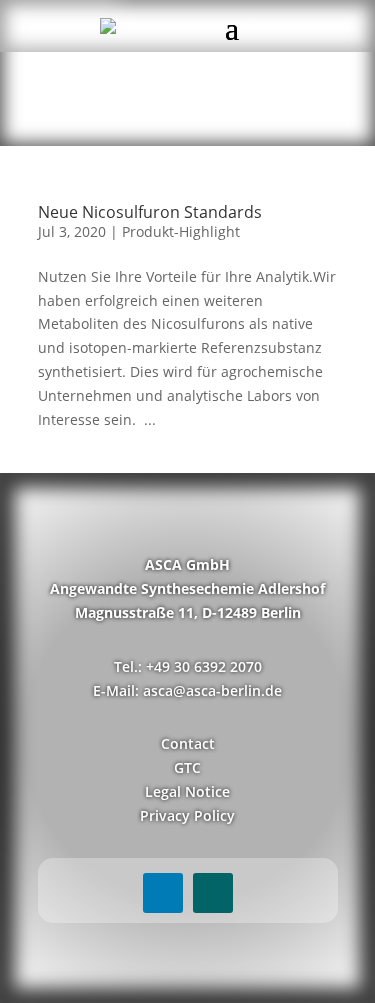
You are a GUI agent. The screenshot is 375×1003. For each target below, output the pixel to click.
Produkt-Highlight (181, 231)
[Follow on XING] (213, 893)
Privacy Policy (187, 815)
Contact (188, 743)
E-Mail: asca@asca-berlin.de (187, 690)
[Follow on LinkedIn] (163, 893)
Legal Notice (187, 791)
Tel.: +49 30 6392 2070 (188, 666)
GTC (187, 767)
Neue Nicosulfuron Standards (150, 212)
